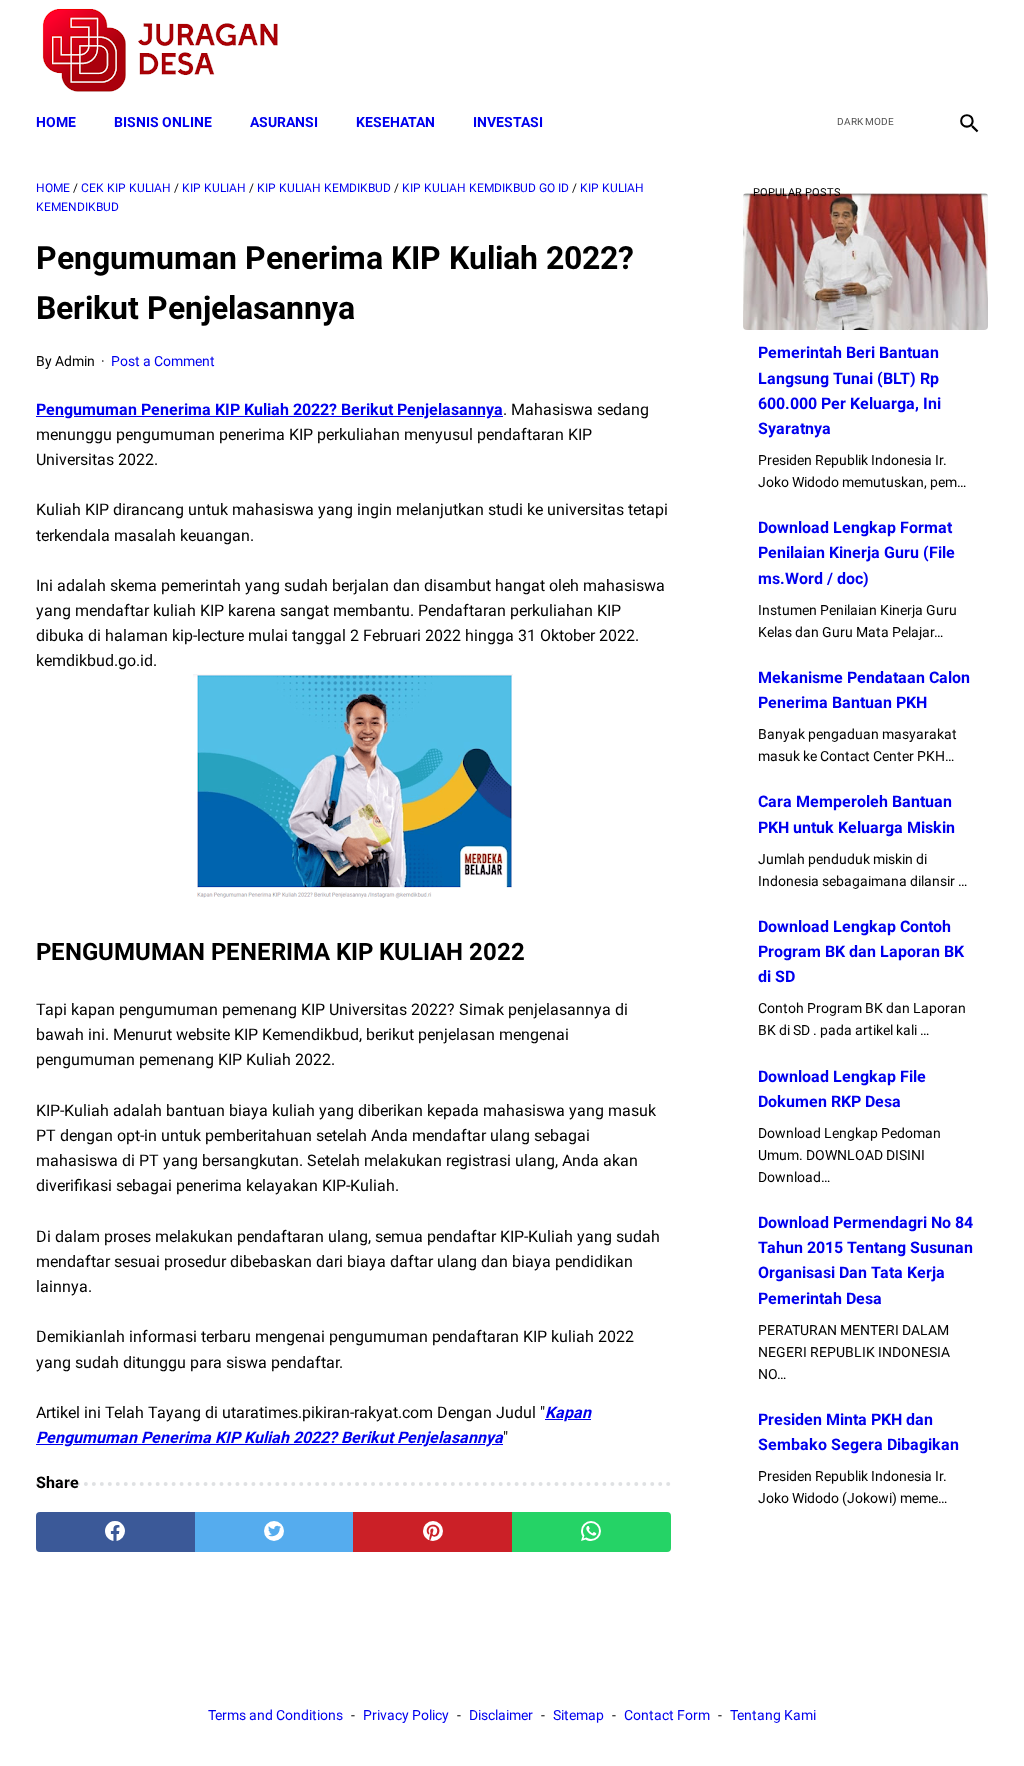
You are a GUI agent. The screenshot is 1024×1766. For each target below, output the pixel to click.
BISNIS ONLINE (163, 122)
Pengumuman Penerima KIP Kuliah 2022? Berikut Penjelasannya (269, 409)
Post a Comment (163, 361)
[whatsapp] (591, 1532)
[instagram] (966, 51)
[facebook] (825, 51)
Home (56, 122)
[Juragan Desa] (173, 50)
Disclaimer (501, 1715)
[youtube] (919, 51)
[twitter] (872, 51)
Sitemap (578, 1715)
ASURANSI (284, 122)
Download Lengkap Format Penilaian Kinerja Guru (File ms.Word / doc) (856, 552)
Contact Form (667, 1715)
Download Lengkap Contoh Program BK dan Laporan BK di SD (861, 951)
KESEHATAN (395, 122)
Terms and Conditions (275, 1715)
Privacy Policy (406, 1715)
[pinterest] (432, 1532)
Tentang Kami (773, 1715)
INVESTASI (508, 122)
